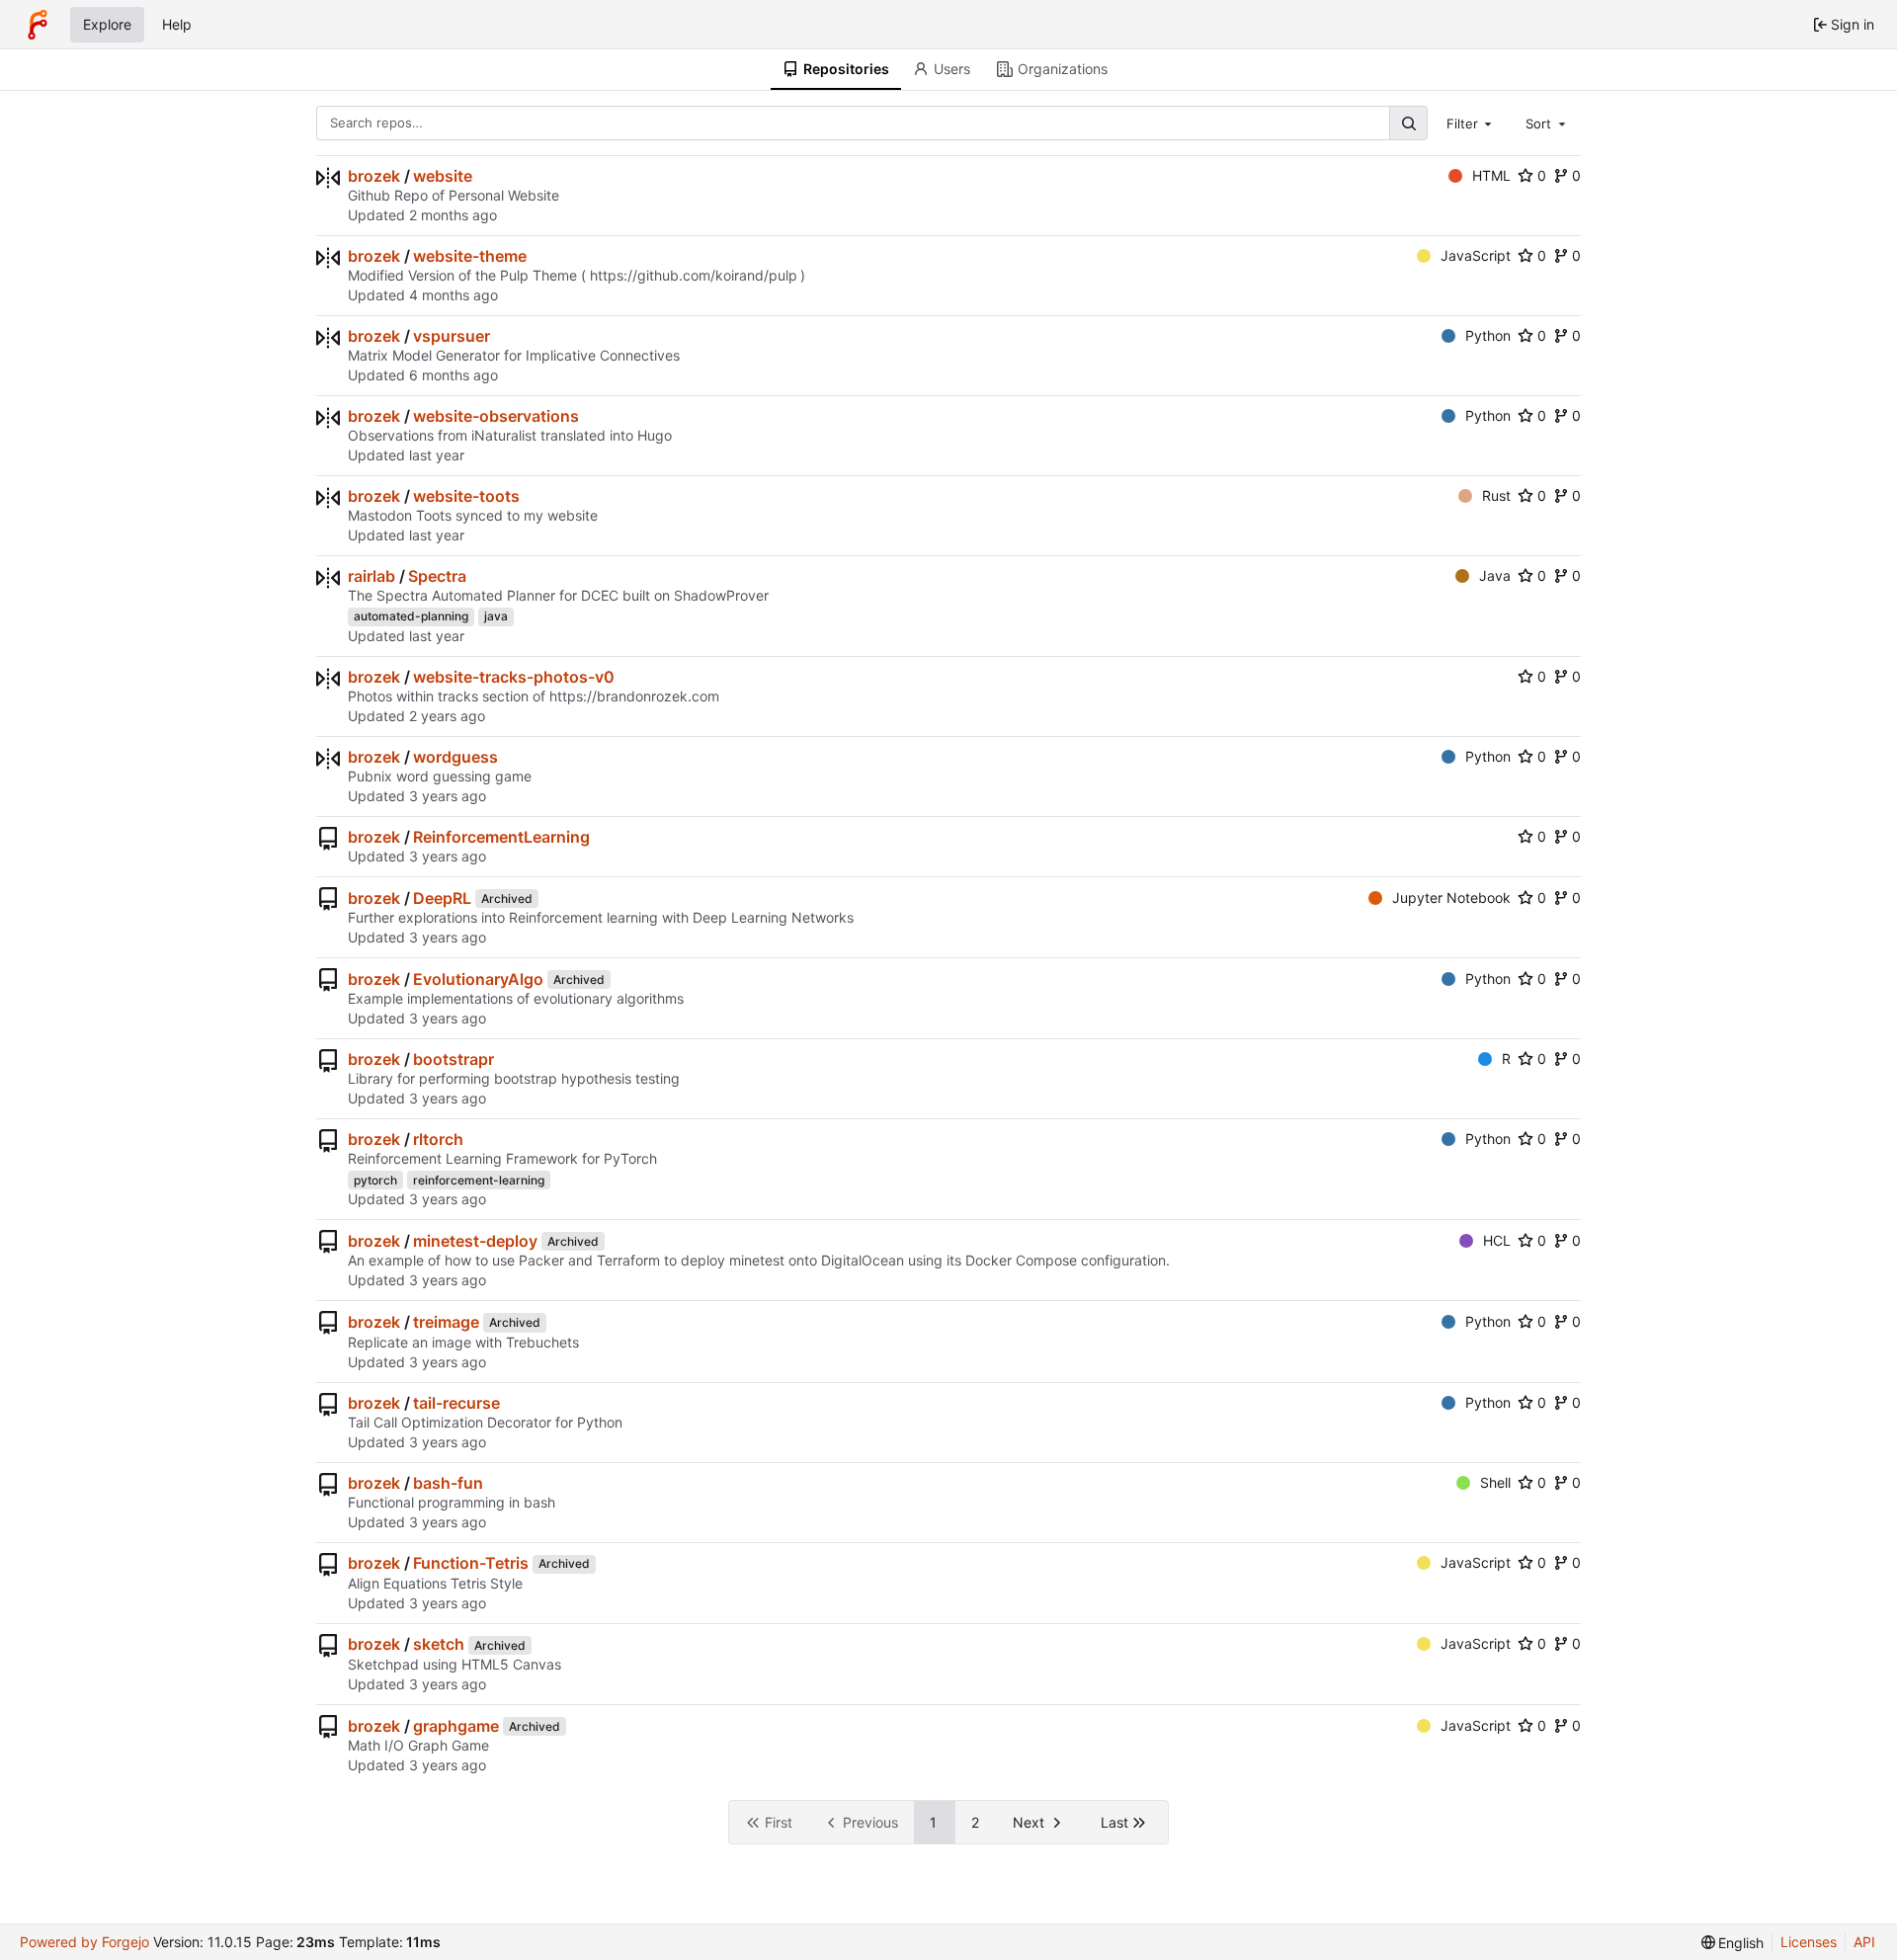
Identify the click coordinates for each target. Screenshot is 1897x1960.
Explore (107, 24)
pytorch (375, 1180)
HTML (1491, 175)
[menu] (1733, 1943)
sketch (439, 1644)
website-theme (470, 256)
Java (1495, 575)
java (496, 616)
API (1864, 1942)
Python (1488, 335)
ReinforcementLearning (501, 837)
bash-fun (448, 1483)
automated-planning (411, 616)
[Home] (38, 25)
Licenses (1809, 1942)
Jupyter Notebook (1451, 898)
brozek (374, 176)
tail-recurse (456, 1403)
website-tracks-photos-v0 (514, 677)
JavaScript (1476, 255)
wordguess (455, 757)
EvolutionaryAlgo (478, 979)
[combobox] (1471, 122)
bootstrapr (454, 1059)
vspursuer (452, 336)
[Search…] (1408, 123)
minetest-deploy (475, 1241)
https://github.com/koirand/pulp (694, 275)
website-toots (466, 496)
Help (177, 24)
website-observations (496, 416)
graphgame (456, 1726)
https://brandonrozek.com (634, 696)
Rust (1496, 495)
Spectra (437, 576)
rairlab (371, 576)
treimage (446, 1322)
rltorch (438, 1139)
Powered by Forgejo (84, 1942)
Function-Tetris (471, 1563)
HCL (1497, 1240)
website (443, 176)
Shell (1495, 1482)
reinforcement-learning (479, 1180)
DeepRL (442, 898)
